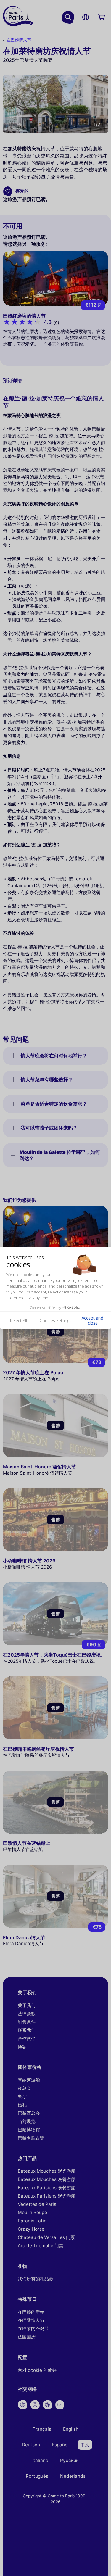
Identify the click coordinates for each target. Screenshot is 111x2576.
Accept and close (92, 1321)
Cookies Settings (55, 1320)
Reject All (18, 1320)
